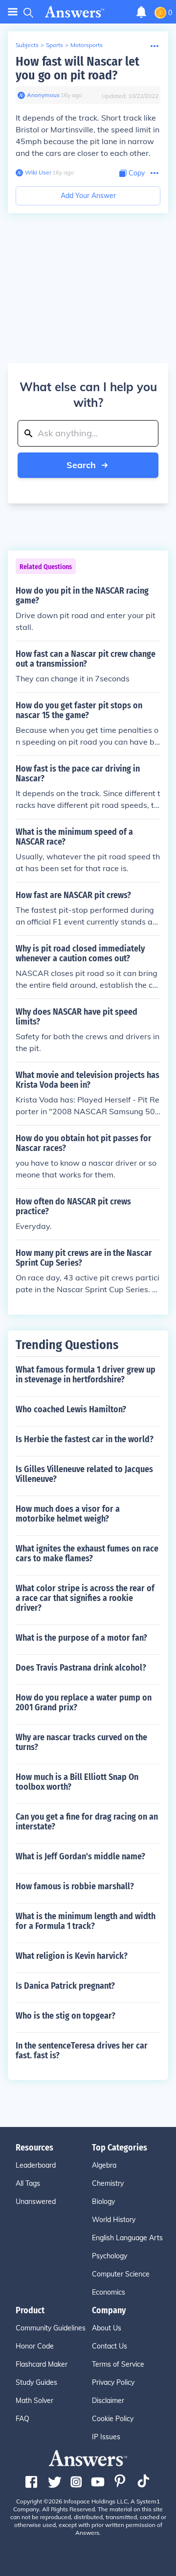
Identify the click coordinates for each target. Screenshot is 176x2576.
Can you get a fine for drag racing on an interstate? (87, 1822)
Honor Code (35, 2346)
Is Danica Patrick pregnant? (65, 1986)
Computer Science (121, 2274)
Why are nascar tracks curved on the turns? (81, 1742)
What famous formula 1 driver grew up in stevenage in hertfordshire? (86, 1375)
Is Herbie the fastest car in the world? (85, 1439)
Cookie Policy (113, 2419)
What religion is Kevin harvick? (72, 1956)
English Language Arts (127, 2238)
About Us (107, 2328)
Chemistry (108, 2183)
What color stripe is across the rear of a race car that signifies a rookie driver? (85, 1598)
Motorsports (87, 45)
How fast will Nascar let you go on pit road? (77, 68)
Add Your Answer (88, 196)
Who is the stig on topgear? (66, 2016)
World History (114, 2220)
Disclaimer (108, 2401)
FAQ (22, 2419)
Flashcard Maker (42, 2364)
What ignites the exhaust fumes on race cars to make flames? (87, 1553)
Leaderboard (36, 2165)
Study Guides (36, 2382)
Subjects (27, 45)
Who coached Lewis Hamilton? (71, 1409)
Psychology (110, 2256)
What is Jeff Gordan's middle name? (80, 1856)
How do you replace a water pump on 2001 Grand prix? (84, 1702)
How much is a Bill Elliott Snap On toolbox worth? (77, 1782)
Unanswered (36, 2201)
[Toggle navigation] (13, 12)
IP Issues (106, 2437)
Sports (55, 45)
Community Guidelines (51, 2328)
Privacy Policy (113, 2382)
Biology (103, 2201)
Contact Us (110, 2346)
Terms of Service (118, 2364)
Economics (109, 2292)
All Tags (28, 2183)
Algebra (104, 2165)
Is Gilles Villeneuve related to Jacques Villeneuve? (84, 1474)
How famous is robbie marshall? (75, 1886)
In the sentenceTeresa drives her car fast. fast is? (82, 2051)
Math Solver (34, 2401)
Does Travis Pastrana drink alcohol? (81, 1668)
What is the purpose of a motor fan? (81, 1638)
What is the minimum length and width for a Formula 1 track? (86, 1921)
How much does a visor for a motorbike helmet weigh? (68, 1514)
